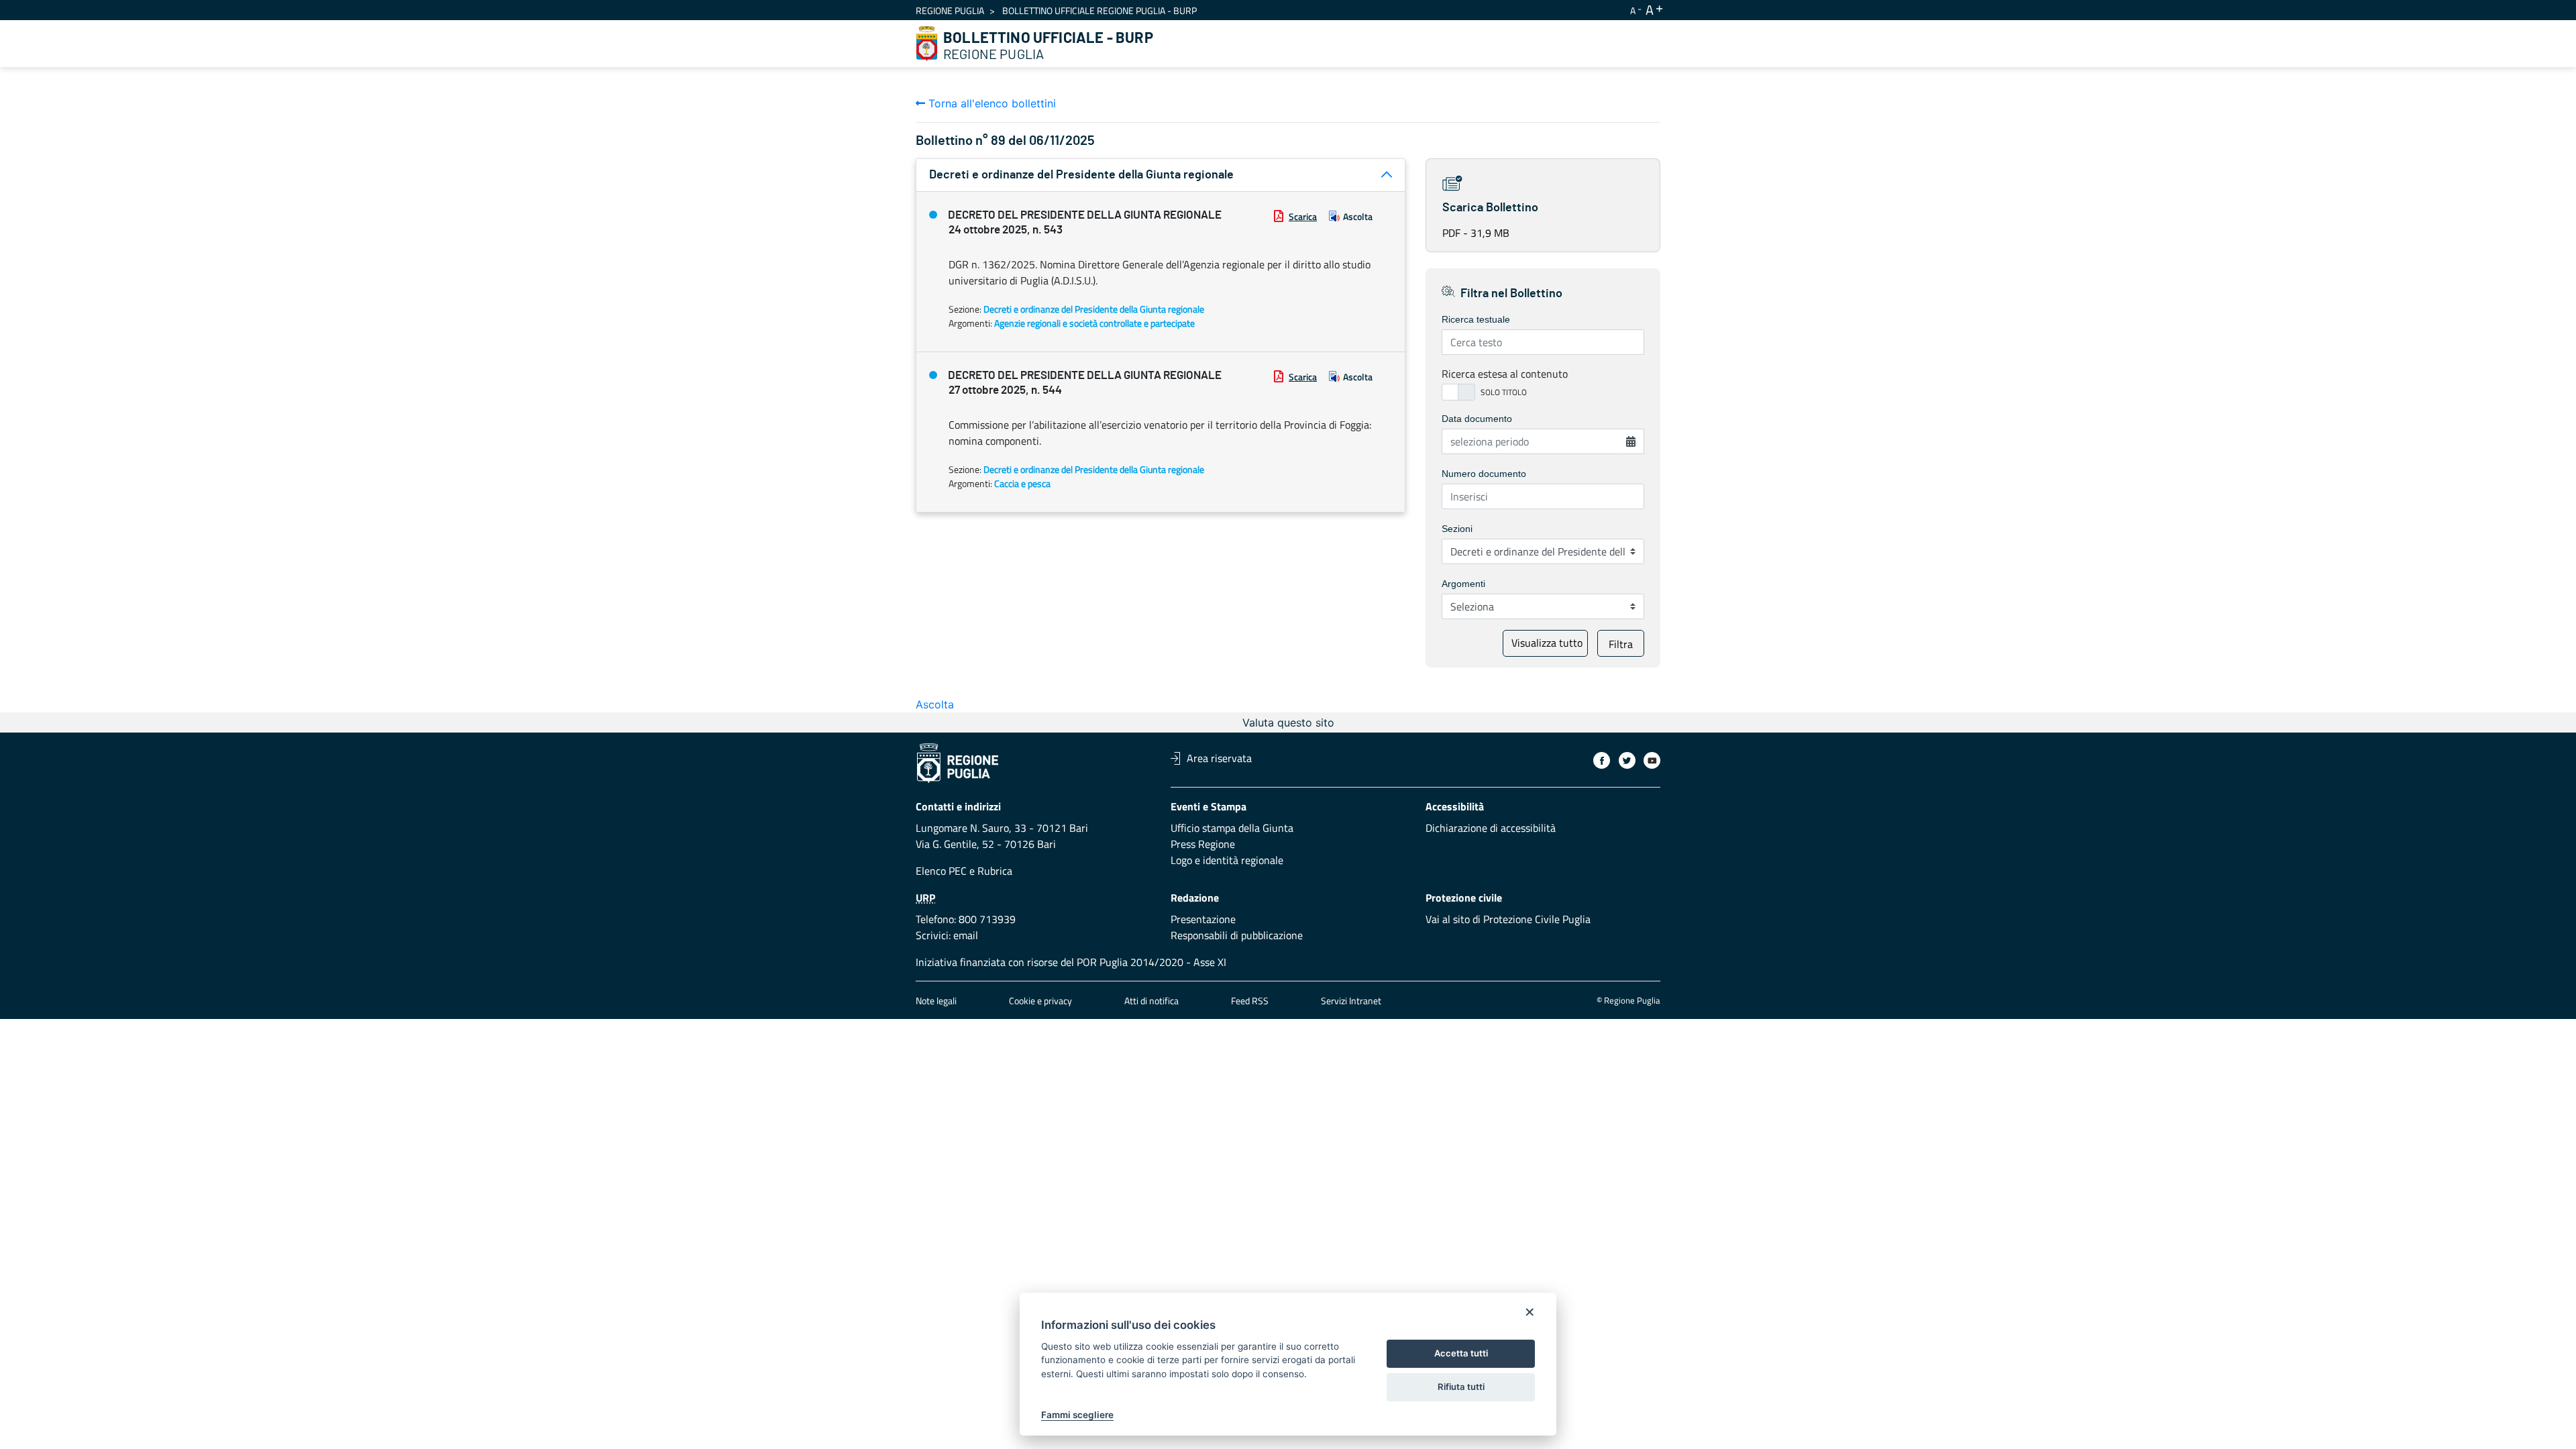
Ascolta (1358, 216)
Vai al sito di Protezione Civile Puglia (1508, 919)
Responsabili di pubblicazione (1237, 935)
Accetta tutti (1461, 1353)
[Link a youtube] (1652, 760)
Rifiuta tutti (1461, 1387)
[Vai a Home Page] (927, 44)
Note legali (936, 1001)
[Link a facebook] (1602, 760)
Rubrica (995, 871)
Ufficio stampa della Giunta (1232, 828)
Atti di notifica (1151, 1001)
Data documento (1477, 419)
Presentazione (1203, 919)
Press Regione (1203, 844)
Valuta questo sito (1288, 722)
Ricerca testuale (1476, 319)
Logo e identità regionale (1227, 860)
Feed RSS (1250, 1001)
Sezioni (1457, 529)
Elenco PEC (941, 871)
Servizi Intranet (1351, 1001)
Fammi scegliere (1077, 1415)
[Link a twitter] (1627, 760)
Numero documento (1484, 474)
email (966, 935)
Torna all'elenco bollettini (990, 103)
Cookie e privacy (1040, 1001)
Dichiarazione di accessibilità (1491, 828)
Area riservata (1219, 758)
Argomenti (1463, 584)
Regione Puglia (950, 10)
